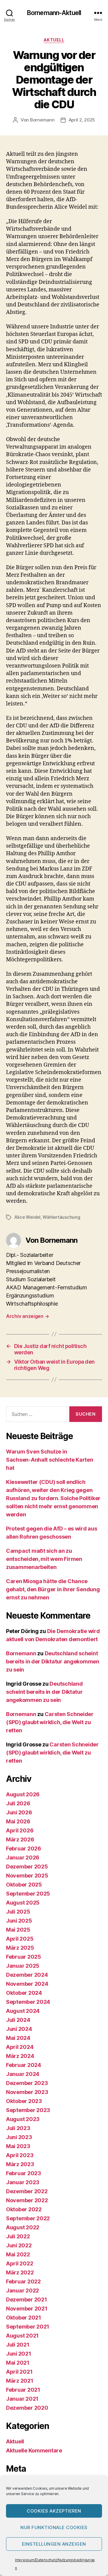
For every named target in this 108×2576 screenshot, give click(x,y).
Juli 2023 (18, 2128)
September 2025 (28, 1894)
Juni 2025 (19, 1921)
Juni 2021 (19, 2354)
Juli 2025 (18, 1912)
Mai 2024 (18, 2038)
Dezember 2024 (27, 1975)
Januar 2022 (22, 2290)
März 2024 (20, 2056)
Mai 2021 (18, 2363)
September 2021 (28, 2327)
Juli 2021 (18, 2345)
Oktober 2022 (24, 2209)
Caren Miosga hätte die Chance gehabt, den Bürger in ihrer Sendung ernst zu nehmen (53, 1589)
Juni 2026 (19, 1812)
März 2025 (20, 1948)
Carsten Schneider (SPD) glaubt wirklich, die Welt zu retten (50, 1722)
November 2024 (27, 1984)
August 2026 (23, 1794)
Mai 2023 (18, 2146)
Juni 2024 (19, 2029)
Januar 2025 (23, 1966)
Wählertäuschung (61, 1217)
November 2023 (27, 2092)
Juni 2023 (19, 2137)
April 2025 (20, 1939)
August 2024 (23, 2011)
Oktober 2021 (24, 2318)
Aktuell (54, 40)
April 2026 (20, 1830)
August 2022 (23, 2227)
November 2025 (27, 1876)
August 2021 (22, 2336)
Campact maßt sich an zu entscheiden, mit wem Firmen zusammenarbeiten (44, 1559)
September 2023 (28, 2110)
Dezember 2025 (27, 1867)
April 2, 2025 (82, 120)
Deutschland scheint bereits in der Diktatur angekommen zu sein (53, 1661)
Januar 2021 (22, 2399)
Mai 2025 (18, 1930)
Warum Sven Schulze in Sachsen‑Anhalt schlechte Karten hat (50, 1460)
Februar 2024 (24, 2065)
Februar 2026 (24, 1848)
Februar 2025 (24, 1957)
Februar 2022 (23, 2281)
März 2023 (20, 2164)
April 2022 (19, 2263)
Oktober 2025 (24, 1885)
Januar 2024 (23, 2074)
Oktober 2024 (24, 1993)
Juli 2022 (18, 2236)
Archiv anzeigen (27, 1316)
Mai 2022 (18, 2254)
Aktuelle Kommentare (34, 2450)
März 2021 (20, 2381)
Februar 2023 (24, 2173)
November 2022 (27, 2200)
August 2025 (23, 1903)
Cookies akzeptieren (54, 2511)
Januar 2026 (23, 1858)
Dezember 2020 (27, 2408)
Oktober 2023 (24, 2101)
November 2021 (27, 2309)
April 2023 (20, 2155)
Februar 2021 (23, 2390)
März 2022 (20, 2272)
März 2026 (20, 1839)
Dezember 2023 (27, 2083)
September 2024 (28, 2002)
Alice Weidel (27, 1217)
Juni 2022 (19, 2245)
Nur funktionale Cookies (54, 2527)
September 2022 (28, 2218)
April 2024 (20, 2047)
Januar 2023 (23, 2182)
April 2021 (19, 2372)
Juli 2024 (18, 2020)
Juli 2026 (18, 1803)
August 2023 (23, 2119)
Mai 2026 (18, 1821)
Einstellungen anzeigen (54, 2544)
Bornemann (42, 120)
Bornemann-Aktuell (54, 13)
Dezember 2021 (27, 2300)
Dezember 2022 (27, 2191)
